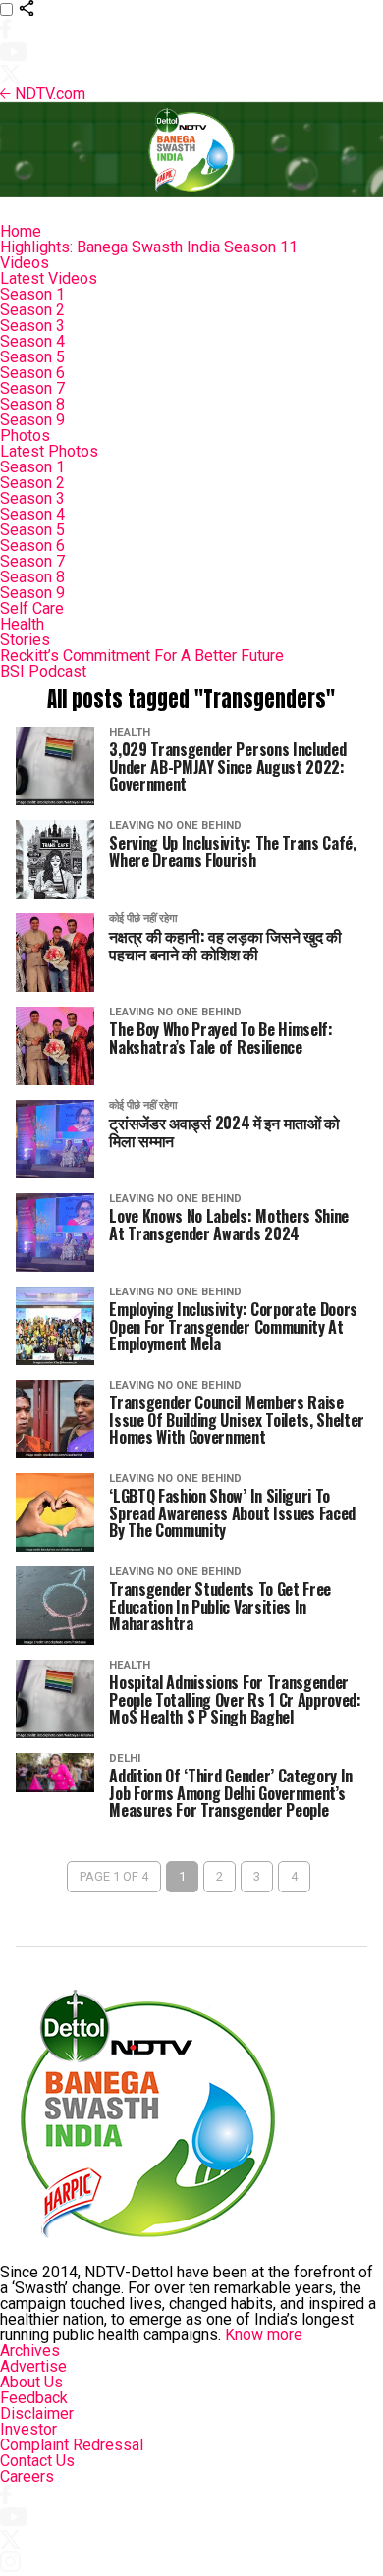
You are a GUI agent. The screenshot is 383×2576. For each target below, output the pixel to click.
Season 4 (32, 341)
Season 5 (32, 357)
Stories (25, 640)
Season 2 (32, 310)
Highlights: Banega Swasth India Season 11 (149, 247)
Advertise (33, 2366)
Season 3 (32, 326)
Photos (25, 436)
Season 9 (32, 420)
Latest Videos (49, 278)
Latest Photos (49, 451)
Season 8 (32, 404)
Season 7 (32, 388)
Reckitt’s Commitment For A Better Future (142, 656)
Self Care (32, 608)
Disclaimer (37, 2413)
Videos (25, 263)
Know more (264, 2335)
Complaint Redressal (72, 2445)
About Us (31, 2382)
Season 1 (32, 294)
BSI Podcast (43, 671)
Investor (28, 2429)
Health (22, 624)
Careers (27, 2476)
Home (21, 231)
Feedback (34, 2398)
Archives (30, 2351)
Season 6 (32, 373)
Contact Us (37, 2461)
